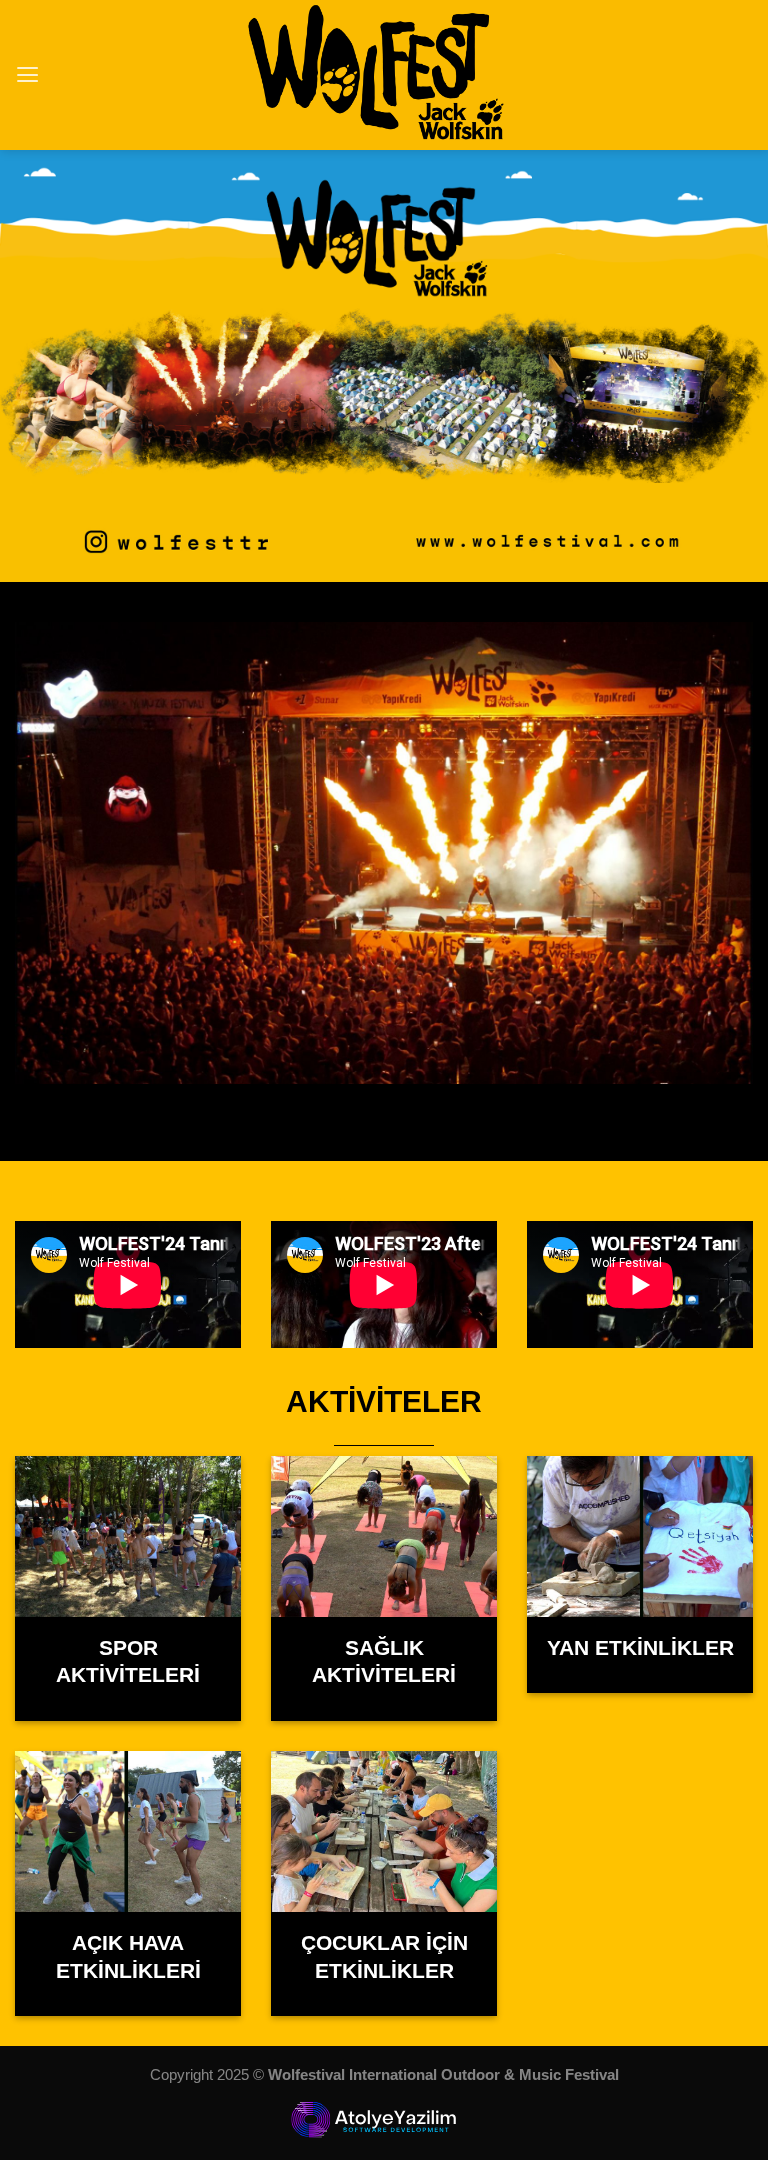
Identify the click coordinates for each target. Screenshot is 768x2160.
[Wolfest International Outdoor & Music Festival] (384, 75)
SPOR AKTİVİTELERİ (128, 1662)
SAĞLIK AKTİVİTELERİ (384, 1662)
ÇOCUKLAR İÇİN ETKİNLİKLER (384, 1957)
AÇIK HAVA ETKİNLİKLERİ (128, 1957)
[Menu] (27, 75)
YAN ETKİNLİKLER (640, 1648)
